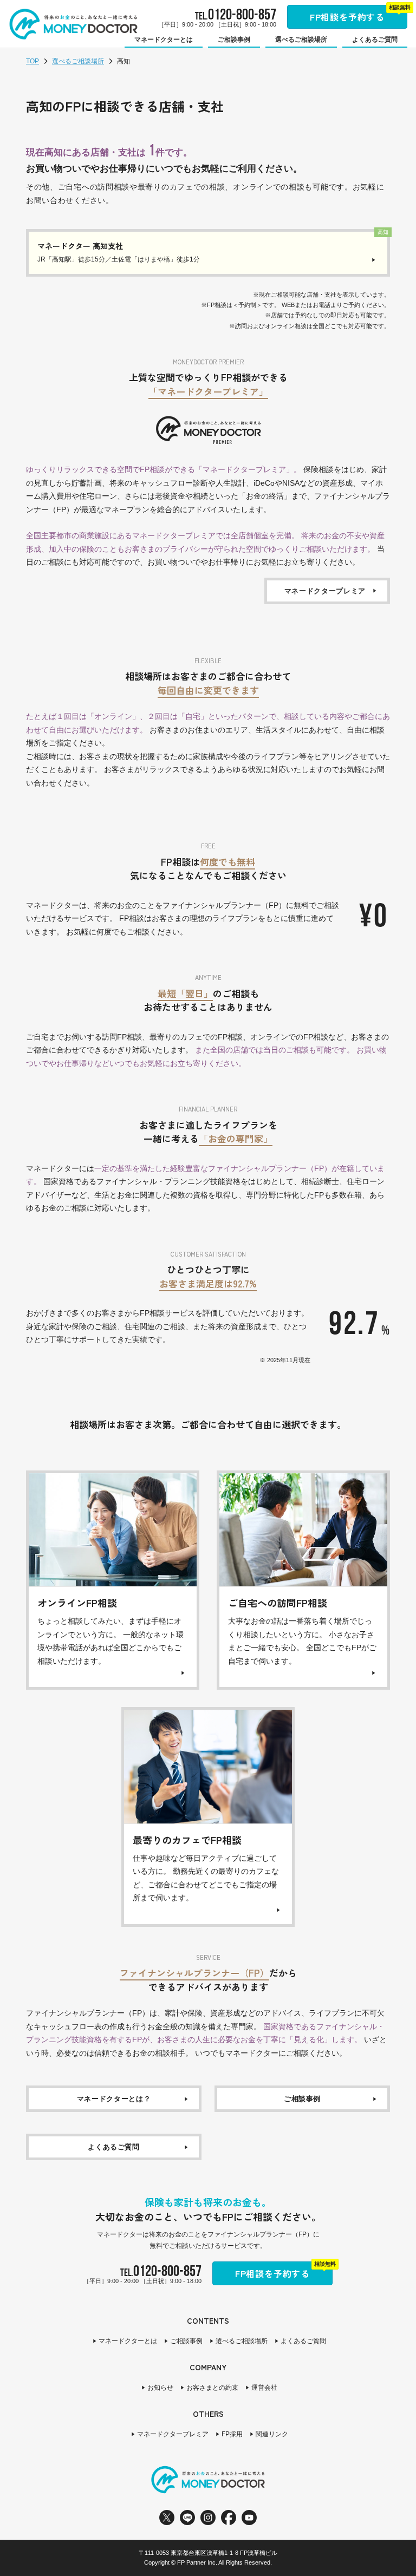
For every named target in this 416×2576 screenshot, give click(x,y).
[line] (187, 2518)
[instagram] (208, 2518)
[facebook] (229, 2518)
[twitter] (167, 2518)
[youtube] (249, 2518)
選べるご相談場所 (78, 61)
